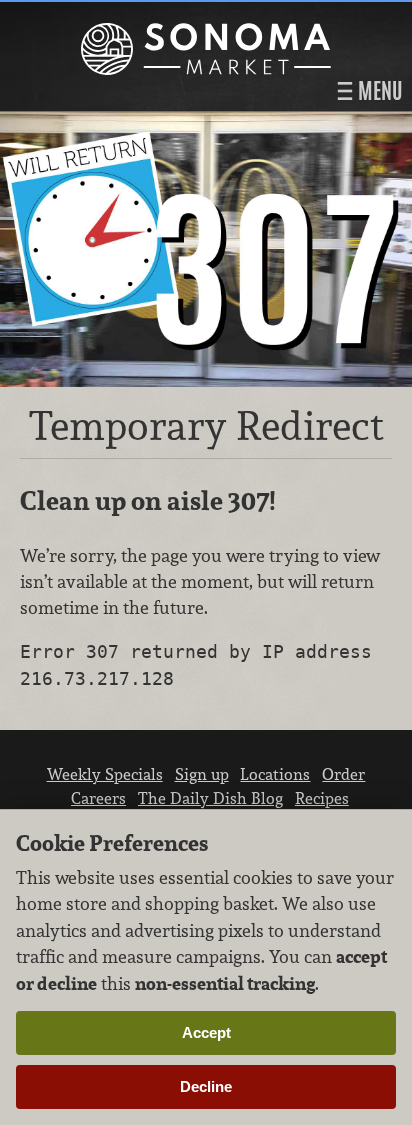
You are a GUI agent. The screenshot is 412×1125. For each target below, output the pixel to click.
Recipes (322, 798)
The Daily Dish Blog (210, 798)
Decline (206, 1086)
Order (343, 774)
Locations (275, 774)
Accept (206, 1032)
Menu (378, 91)
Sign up (202, 774)
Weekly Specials (105, 774)
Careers (98, 798)
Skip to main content (94, 16)
